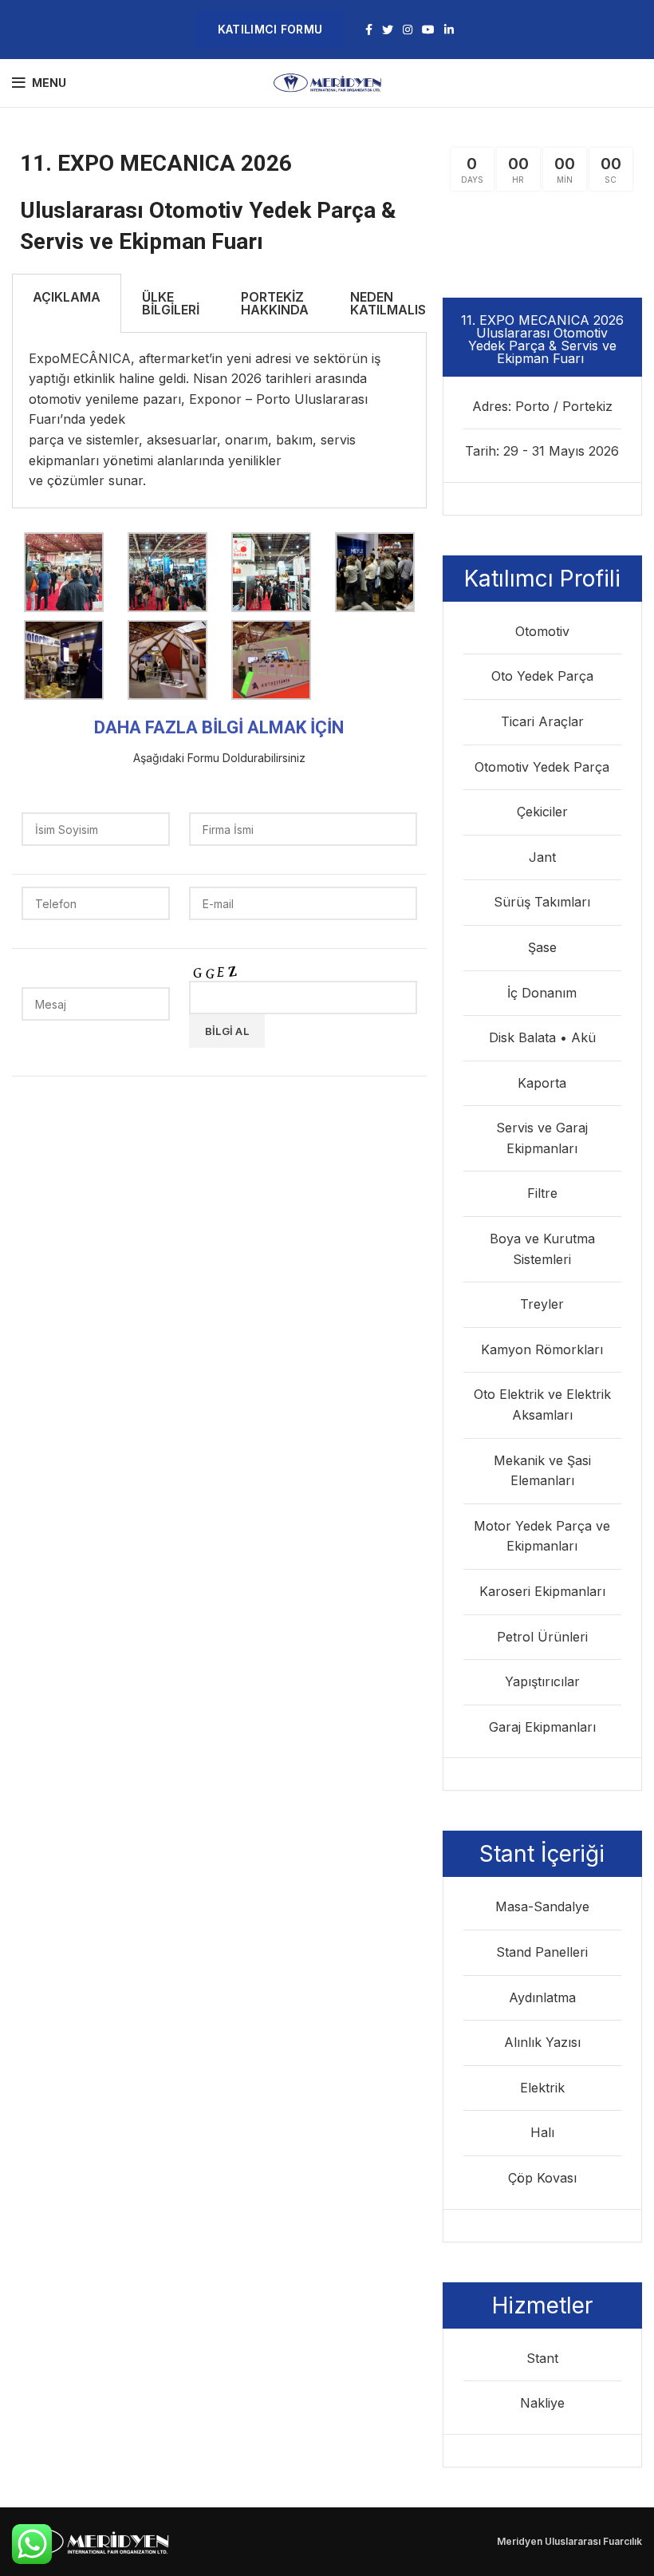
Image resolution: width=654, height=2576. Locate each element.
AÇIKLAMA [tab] (67, 297)
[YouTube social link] (428, 30)
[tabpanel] (219, 421)
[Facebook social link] (369, 30)
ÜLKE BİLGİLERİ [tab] (171, 303)
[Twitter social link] (388, 30)
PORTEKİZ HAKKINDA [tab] (275, 303)
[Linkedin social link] (449, 30)
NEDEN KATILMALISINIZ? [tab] (404, 303)
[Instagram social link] (408, 30)
